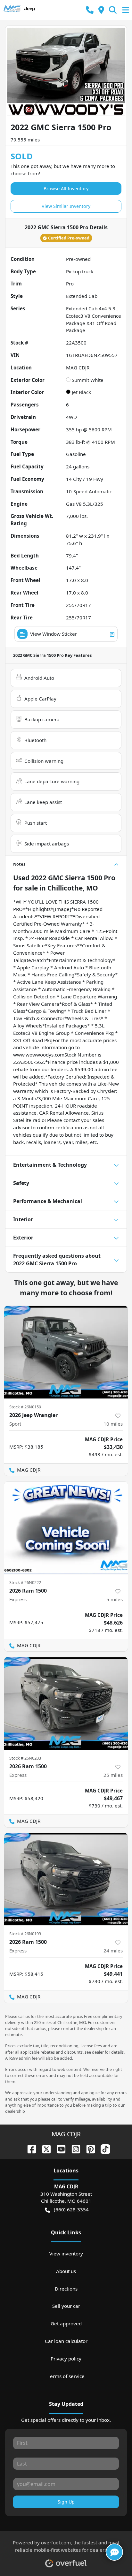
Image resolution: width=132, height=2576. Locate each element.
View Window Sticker (54, 634)
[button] (90, 10)
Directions (66, 2289)
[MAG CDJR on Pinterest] (88, 2148)
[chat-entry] (114, 2552)
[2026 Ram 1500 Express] (66, 1528)
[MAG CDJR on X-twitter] (44, 2148)
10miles (113, 1424)
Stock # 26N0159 (25, 1407)
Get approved (66, 2323)
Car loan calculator (66, 2341)
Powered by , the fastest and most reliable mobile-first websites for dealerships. (66, 2546)
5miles (115, 1599)
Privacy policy (66, 2359)
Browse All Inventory (66, 189)
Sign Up (66, 2502)
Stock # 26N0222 (25, 1582)
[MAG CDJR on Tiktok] (103, 2148)
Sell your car (66, 2306)
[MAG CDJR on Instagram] (73, 2148)
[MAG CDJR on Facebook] (29, 2148)
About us (66, 2271)
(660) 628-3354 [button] (71, 2209)
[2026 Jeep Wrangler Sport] (66, 1352)
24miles (113, 1951)
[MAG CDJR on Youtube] (59, 2148)
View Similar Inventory (66, 206)
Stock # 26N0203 (25, 1758)
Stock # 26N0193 (25, 1934)
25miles (113, 1775)
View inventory (66, 2254)
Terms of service (66, 2376)
